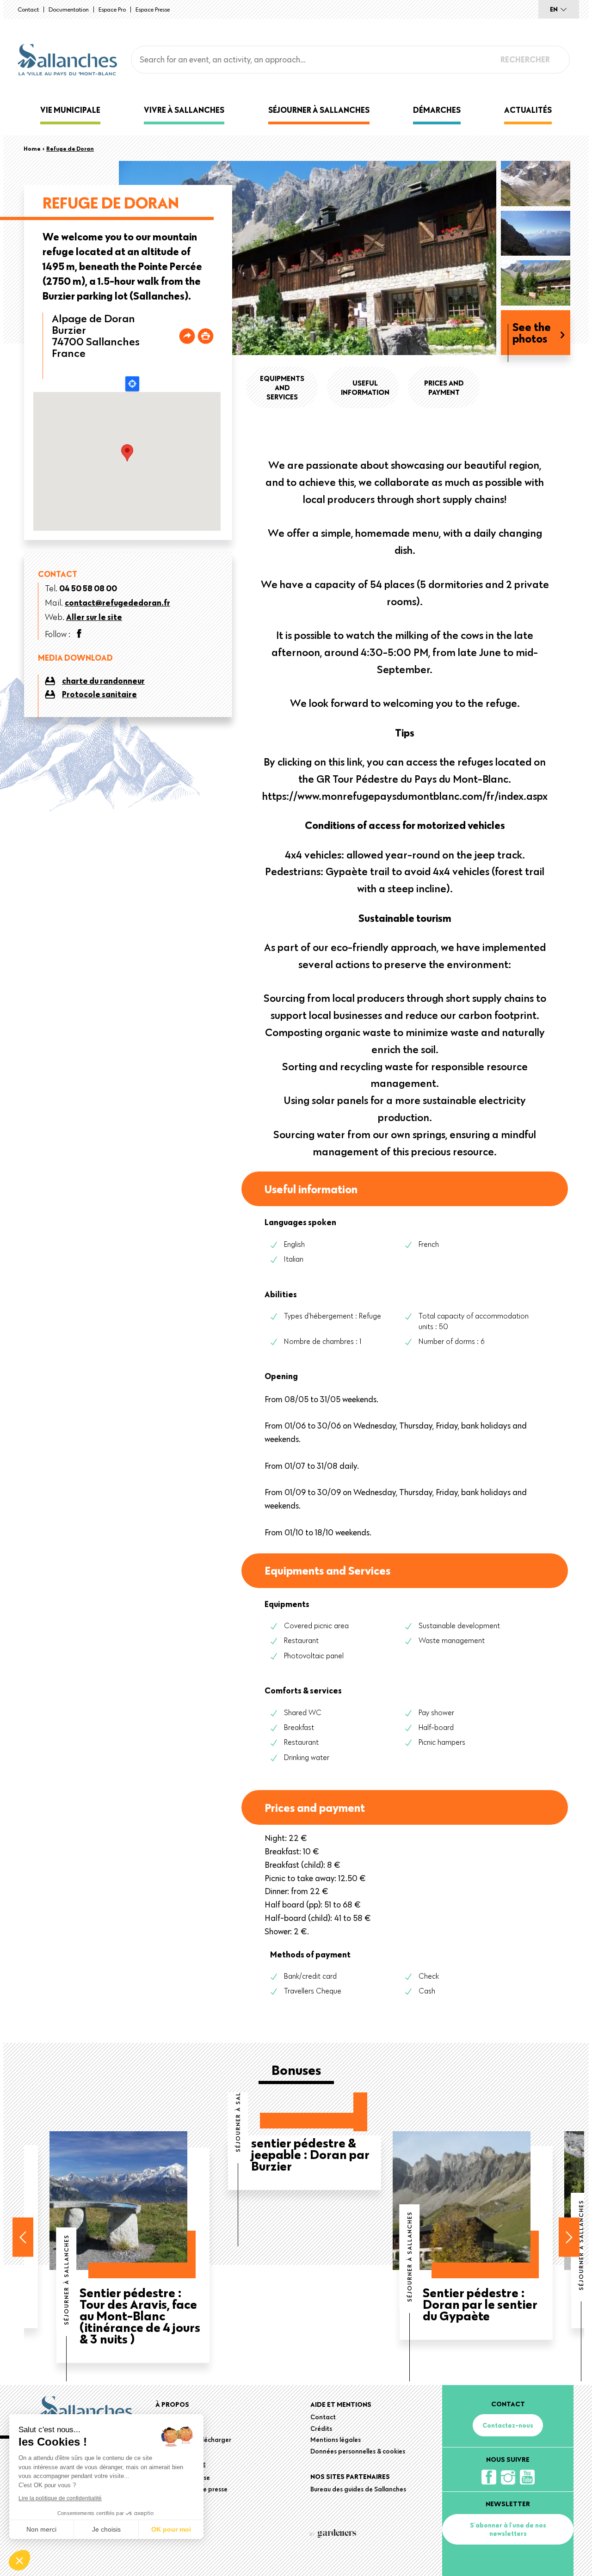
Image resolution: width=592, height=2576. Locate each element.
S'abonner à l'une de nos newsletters (508, 2529)
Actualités (528, 110)
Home (32, 148)
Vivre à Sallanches (184, 110)
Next (569, 2237)
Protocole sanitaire (99, 694)
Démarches (437, 110)
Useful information (365, 387)
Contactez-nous (508, 2425)
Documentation (69, 9)
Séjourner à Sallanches (319, 110)
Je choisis (106, 2529)
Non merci (41, 2529)
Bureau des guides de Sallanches (358, 2489)
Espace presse (153, 9)
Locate (132, 384)
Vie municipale (70, 110)
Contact (28, 9)
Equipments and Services (282, 387)
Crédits (321, 2429)
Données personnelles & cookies (358, 2451)
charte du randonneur (103, 681)
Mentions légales (336, 2440)
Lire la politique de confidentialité (60, 2498)
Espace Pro (112, 9)
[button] (19, 2560)
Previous (23, 2237)
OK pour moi (171, 2529)
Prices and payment (444, 387)
